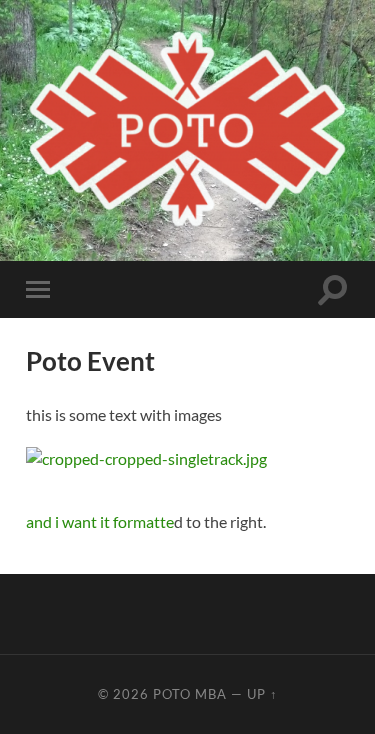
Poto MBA (190, 694)
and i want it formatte (100, 521)
